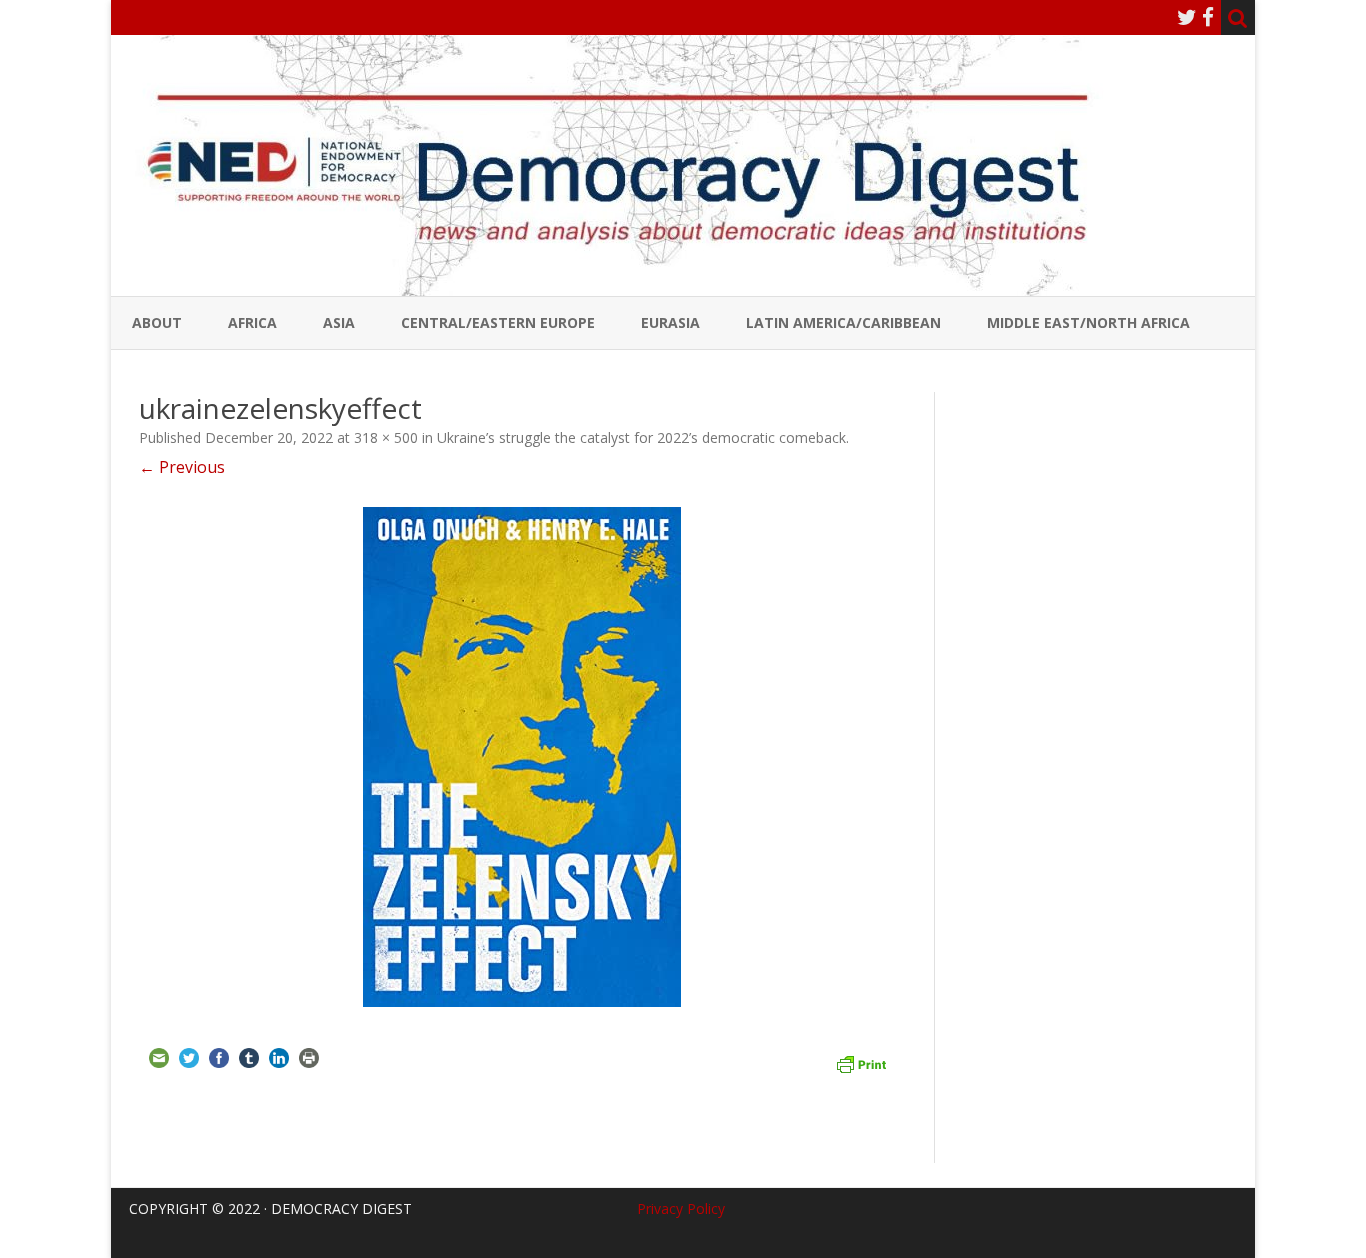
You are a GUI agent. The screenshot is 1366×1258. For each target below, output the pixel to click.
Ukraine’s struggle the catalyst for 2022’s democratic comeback (641, 437)
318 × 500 (386, 437)
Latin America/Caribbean (843, 322)
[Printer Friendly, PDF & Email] (861, 1062)
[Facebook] (1208, 17)
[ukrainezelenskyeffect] (522, 757)
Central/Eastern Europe (498, 322)
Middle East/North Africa (1088, 322)
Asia (339, 322)
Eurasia (670, 322)
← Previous (182, 467)
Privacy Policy (681, 1208)
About (157, 322)
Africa (252, 322)
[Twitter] (1187, 17)
